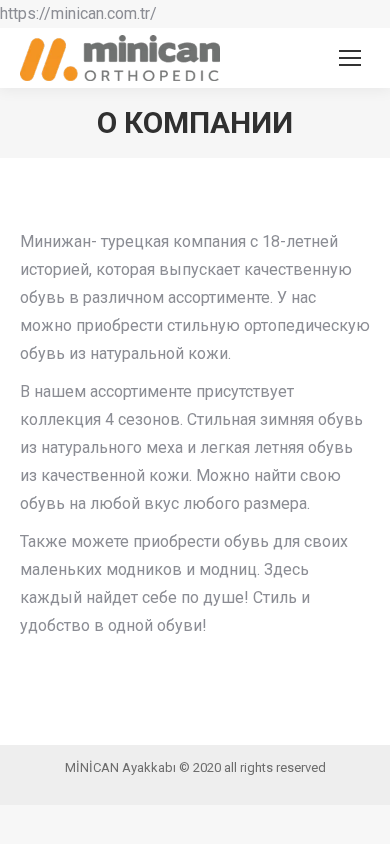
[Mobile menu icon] (350, 58)
